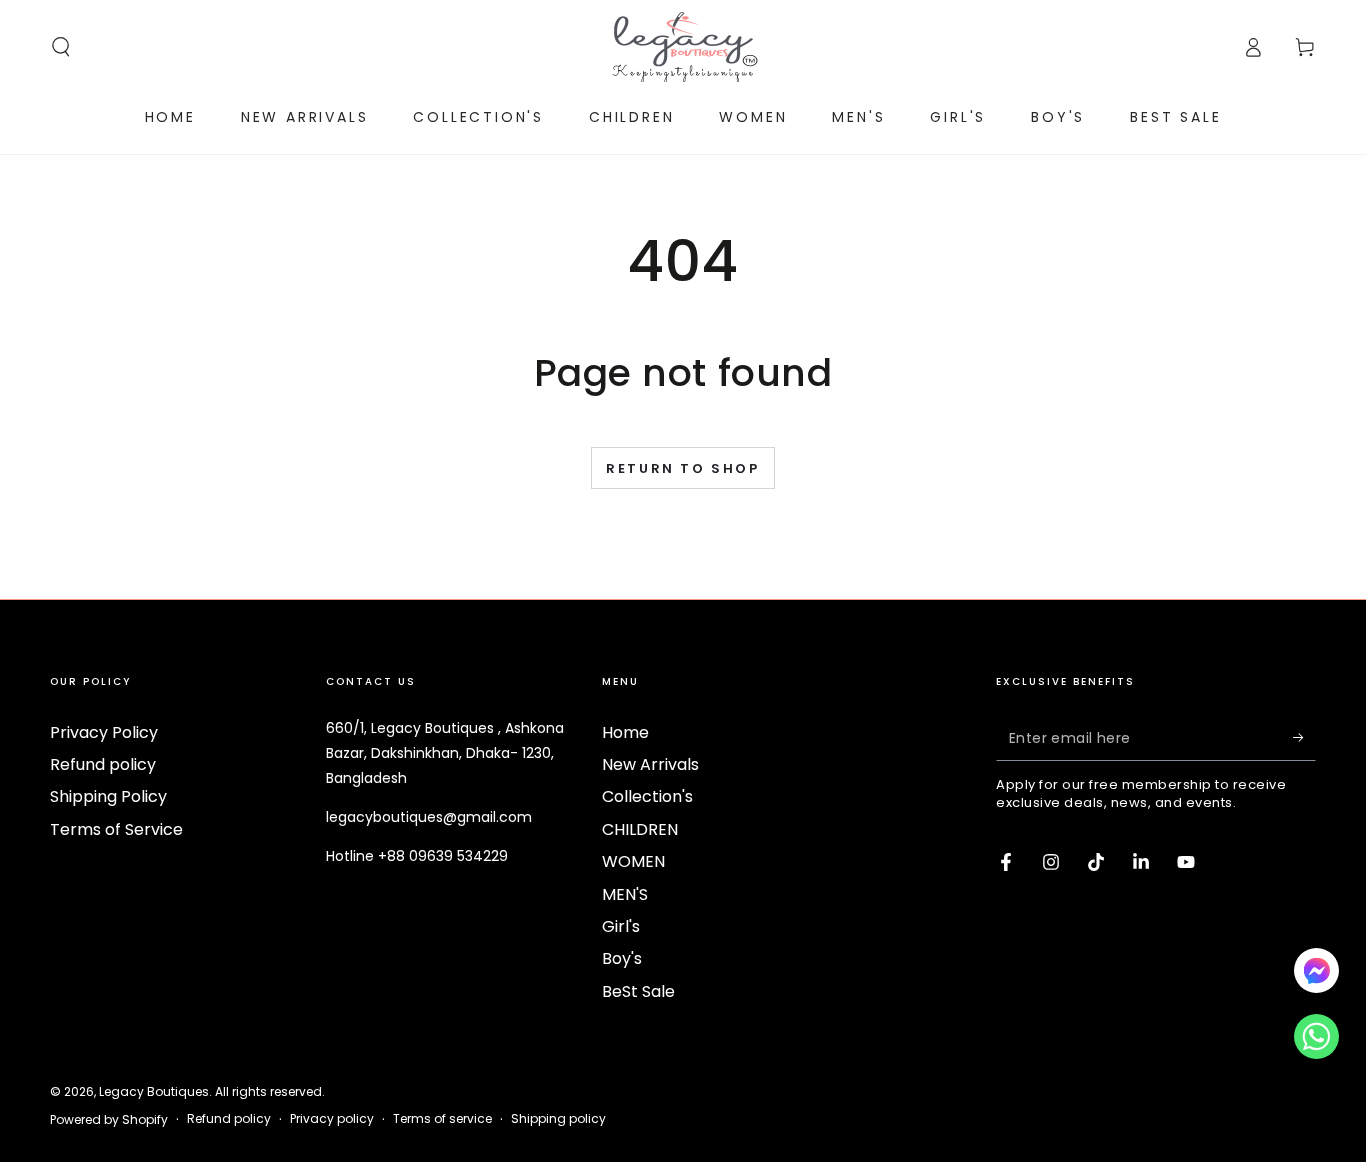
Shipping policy (558, 1119)
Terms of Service (116, 829)
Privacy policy (332, 1119)
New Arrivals (650, 764)
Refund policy (103, 764)
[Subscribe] (1304, 738)
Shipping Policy (108, 796)
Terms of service (442, 1119)
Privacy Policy (104, 732)
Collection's (647, 796)
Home (625, 732)
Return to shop (682, 468)
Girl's (621, 926)
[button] (61, 47)
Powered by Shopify (109, 1120)
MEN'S (625, 894)
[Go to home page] (683, 47)
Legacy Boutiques (154, 1091)
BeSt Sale (638, 991)
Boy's (622, 958)
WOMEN (633, 861)
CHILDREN (640, 829)
